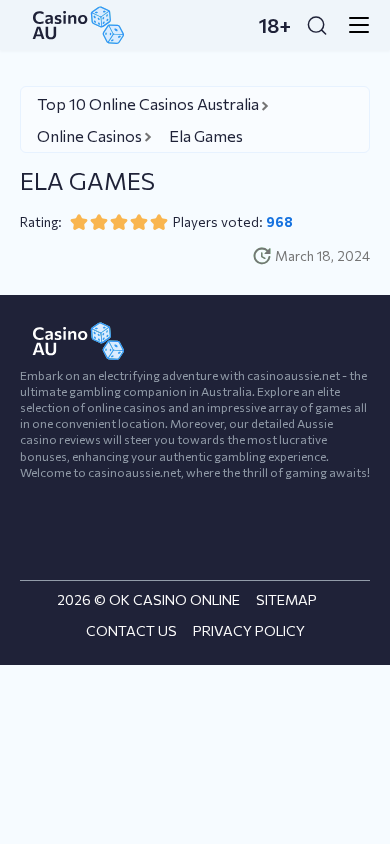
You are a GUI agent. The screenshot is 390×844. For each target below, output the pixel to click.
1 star (79, 222)
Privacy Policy (249, 630)
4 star (139, 222)
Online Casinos (89, 135)
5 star (159, 222)
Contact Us (131, 630)
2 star (99, 222)
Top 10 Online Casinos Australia (148, 103)
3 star (119, 222)
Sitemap (286, 599)
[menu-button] (353, 25)
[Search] (317, 25)
